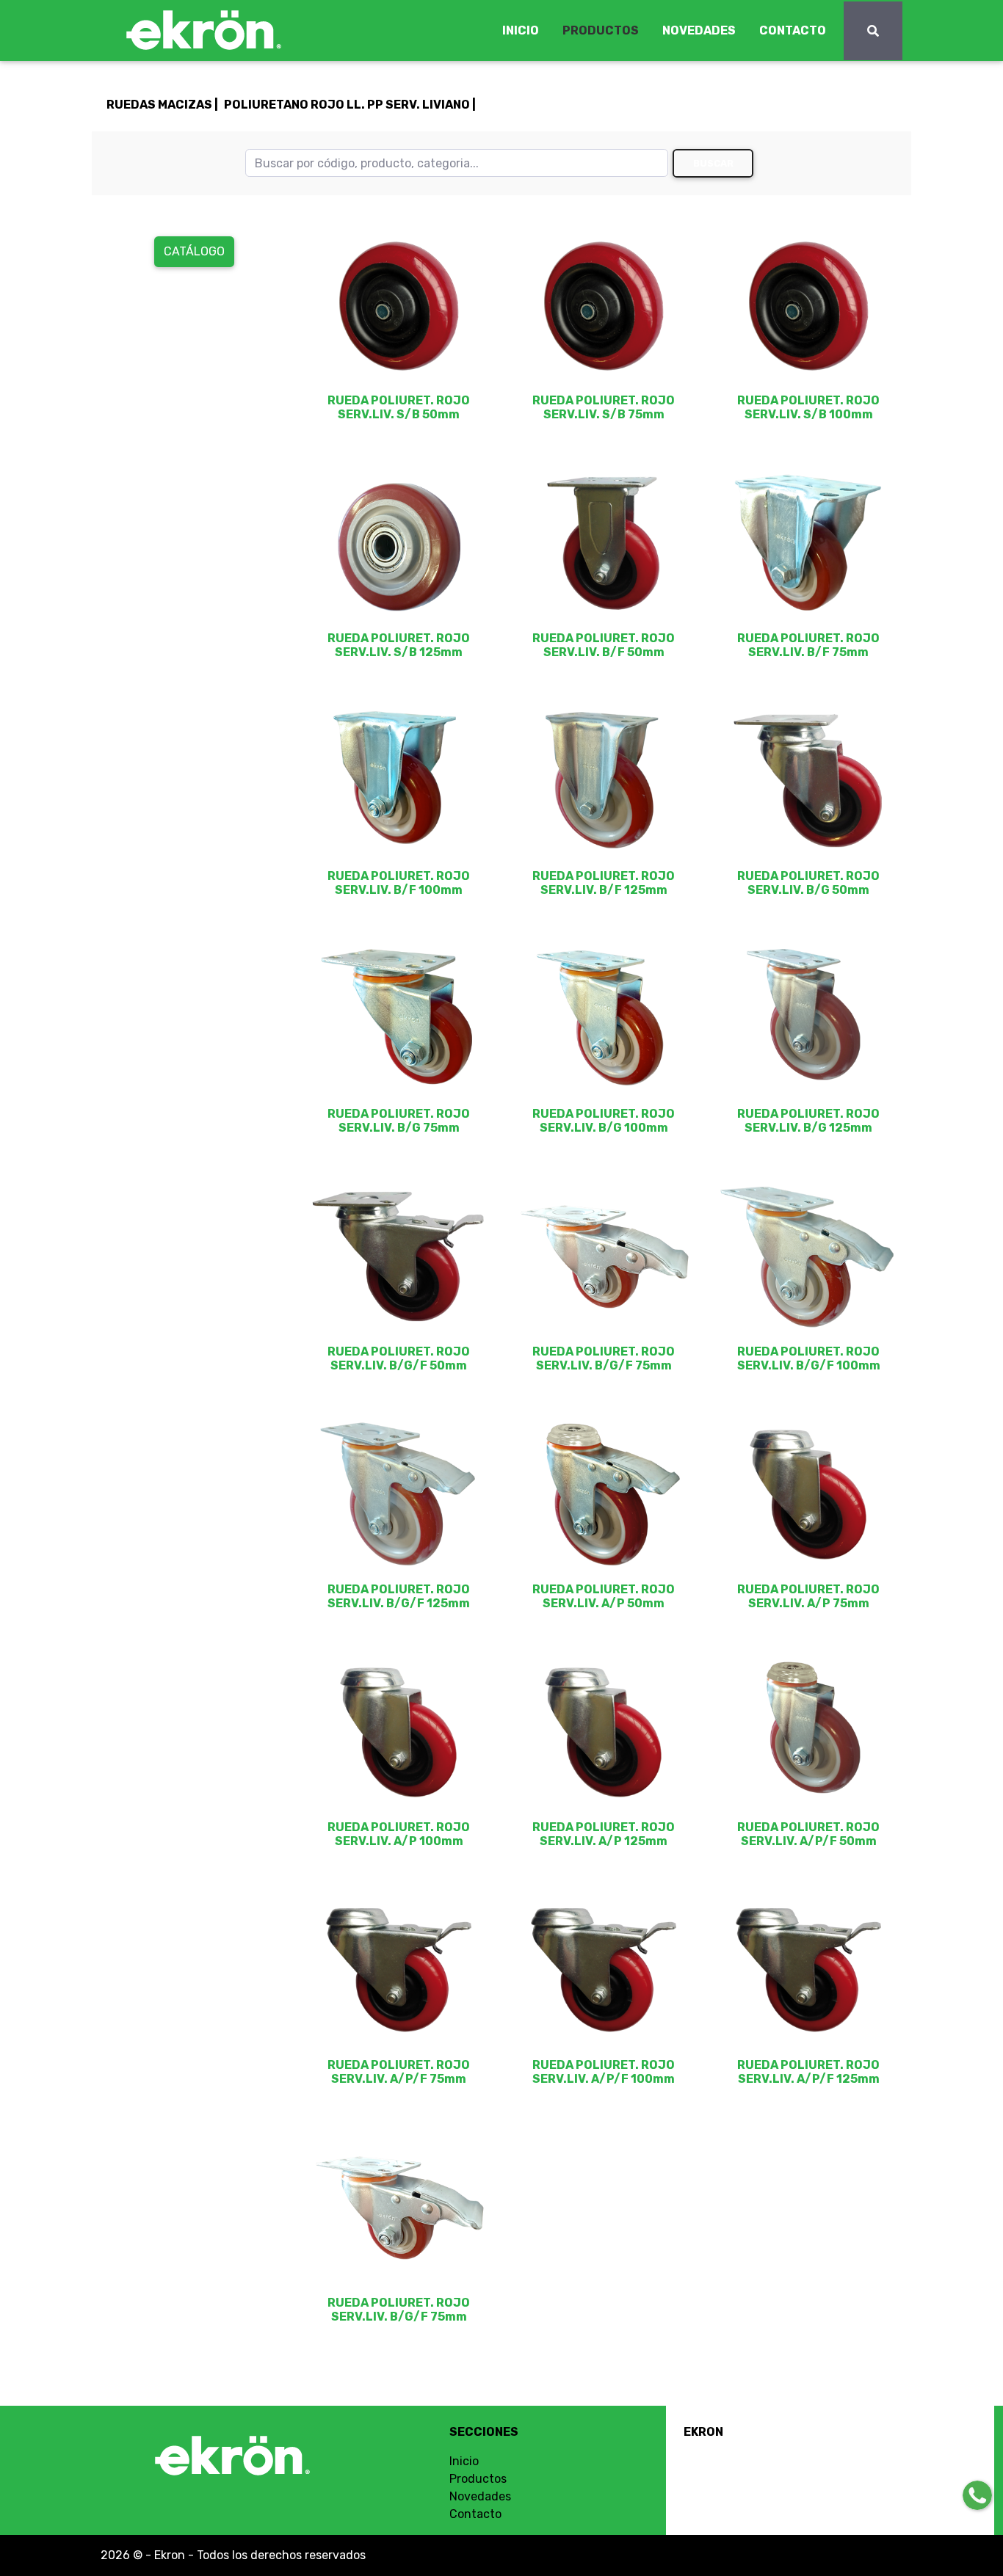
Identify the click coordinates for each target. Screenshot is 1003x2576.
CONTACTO (793, 30)
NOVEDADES (699, 30)
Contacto (475, 2514)
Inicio (464, 2461)
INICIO (521, 30)
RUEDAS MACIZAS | (162, 105)
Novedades (480, 2496)
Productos (478, 2479)
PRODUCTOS (601, 30)
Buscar (713, 163)
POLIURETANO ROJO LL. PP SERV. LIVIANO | (350, 105)
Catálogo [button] (194, 251)
